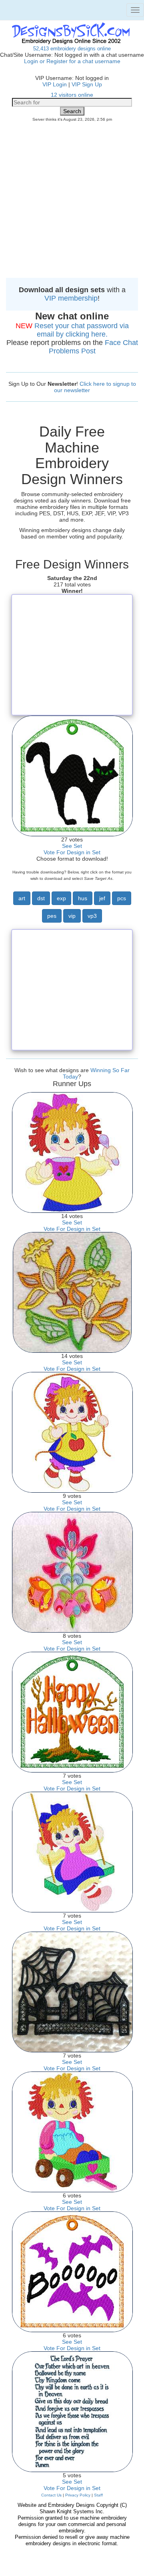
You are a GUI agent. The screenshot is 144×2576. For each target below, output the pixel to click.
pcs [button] (122, 898)
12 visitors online (72, 95)
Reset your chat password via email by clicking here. (82, 330)
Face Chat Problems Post (93, 347)
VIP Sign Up (87, 84)
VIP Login (55, 84)
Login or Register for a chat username (72, 61)
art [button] (22, 898)
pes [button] (52, 916)
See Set (72, 846)
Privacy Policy (78, 2495)
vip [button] (72, 916)
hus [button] (83, 898)
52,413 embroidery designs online (72, 49)
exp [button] (61, 898)
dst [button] (41, 898)
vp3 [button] (92, 916)
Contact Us (51, 2495)
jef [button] (102, 898)
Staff (98, 2495)
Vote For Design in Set (72, 852)
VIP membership (71, 298)
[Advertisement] (72, 202)
